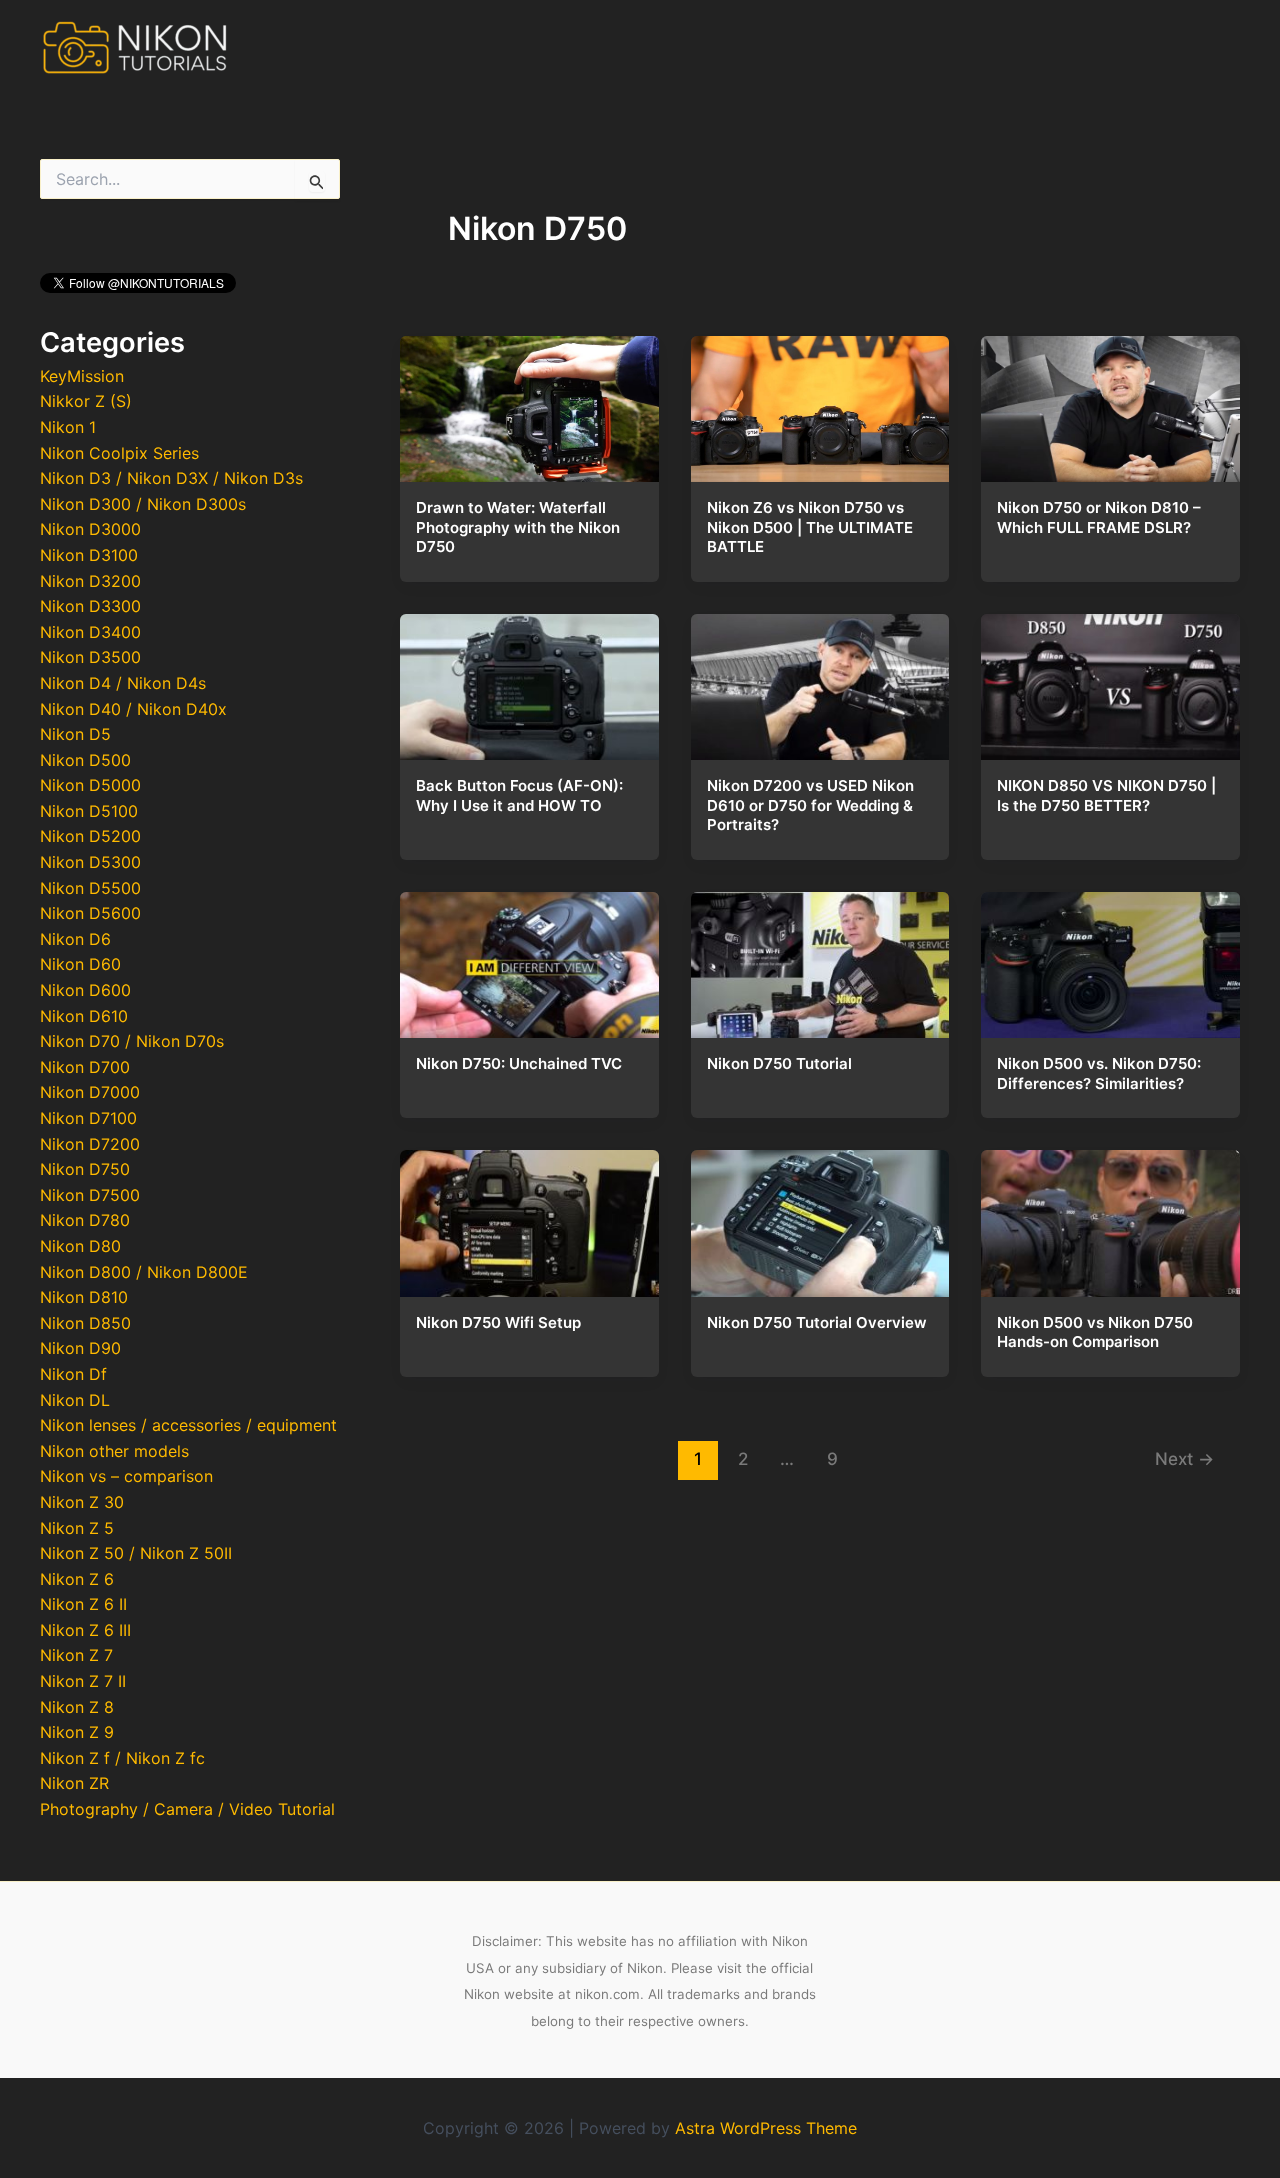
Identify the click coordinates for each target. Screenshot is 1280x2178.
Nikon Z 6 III (85, 1630)
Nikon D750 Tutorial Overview (817, 1322)
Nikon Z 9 (77, 1732)
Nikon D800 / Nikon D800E (144, 1272)
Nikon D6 (75, 939)
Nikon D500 (85, 760)
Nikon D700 (85, 1067)
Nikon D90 (80, 1348)
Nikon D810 (84, 1297)
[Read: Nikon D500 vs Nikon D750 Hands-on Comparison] (1110, 1218)
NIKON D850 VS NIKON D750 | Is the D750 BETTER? (1106, 795)
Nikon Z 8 (77, 1707)
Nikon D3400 (90, 632)
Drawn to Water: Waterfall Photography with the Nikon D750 (518, 527)
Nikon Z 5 (77, 1528)
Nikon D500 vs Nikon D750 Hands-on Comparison (1095, 1332)
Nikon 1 (68, 427)
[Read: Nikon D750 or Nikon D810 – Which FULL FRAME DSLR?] (1110, 403)
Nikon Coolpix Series (119, 453)
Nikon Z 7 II (83, 1681)
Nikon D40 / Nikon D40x (133, 709)
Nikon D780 (85, 1220)
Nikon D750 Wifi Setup (498, 1322)
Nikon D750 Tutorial (779, 1063)
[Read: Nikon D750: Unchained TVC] (529, 959)
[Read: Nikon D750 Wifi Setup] (529, 1218)
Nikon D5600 (90, 913)
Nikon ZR (74, 1783)
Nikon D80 (80, 1246)
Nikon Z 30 (82, 1502)
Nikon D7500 (90, 1195)
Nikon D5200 (90, 836)
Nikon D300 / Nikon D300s (143, 504)
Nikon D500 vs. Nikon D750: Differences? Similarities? (1099, 1073)
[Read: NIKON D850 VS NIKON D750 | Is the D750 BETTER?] (1110, 681)
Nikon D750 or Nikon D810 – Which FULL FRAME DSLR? (1099, 517)
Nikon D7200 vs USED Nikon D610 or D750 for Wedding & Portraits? (810, 805)
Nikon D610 (84, 1016)
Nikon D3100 (89, 555)
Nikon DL (75, 1400)
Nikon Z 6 (77, 1579)
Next (1184, 1458)
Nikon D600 (85, 990)
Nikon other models (114, 1451)
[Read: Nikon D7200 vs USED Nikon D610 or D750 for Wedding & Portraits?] (820, 681)
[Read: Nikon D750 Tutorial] (820, 959)
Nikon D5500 (90, 888)
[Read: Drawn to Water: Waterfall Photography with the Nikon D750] (529, 403)
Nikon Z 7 (76, 1655)
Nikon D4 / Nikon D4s (123, 683)
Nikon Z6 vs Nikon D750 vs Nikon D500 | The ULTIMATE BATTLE (810, 527)
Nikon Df (73, 1374)
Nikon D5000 (90, 785)
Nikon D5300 (90, 862)
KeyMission (82, 376)
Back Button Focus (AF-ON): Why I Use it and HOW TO (519, 795)
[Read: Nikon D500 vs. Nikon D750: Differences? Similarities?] (1110, 959)
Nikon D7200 (90, 1144)
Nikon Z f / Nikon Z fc (122, 1758)
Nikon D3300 (90, 606)
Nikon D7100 (88, 1118)
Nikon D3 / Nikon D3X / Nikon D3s (171, 478)
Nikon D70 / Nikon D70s (132, 1041)
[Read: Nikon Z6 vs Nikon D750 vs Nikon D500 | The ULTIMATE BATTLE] (820, 403)
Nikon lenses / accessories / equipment (188, 1425)
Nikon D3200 (90, 581)
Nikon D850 (85, 1323)
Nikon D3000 (90, 529)
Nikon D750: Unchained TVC (519, 1063)
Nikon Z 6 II (83, 1604)
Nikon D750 (85, 1169)
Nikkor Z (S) (86, 401)
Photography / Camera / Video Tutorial (187, 1809)
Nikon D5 (75, 734)
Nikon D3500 (90, 657)
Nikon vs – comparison (126, 1476)
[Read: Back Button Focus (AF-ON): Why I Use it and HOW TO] (529, 681)
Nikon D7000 (90, 1092)
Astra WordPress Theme (766, 2128)
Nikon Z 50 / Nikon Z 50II (136, 1553)
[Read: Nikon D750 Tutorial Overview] (820, 1218)
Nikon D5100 (89, 811)
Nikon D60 (80, 964)
